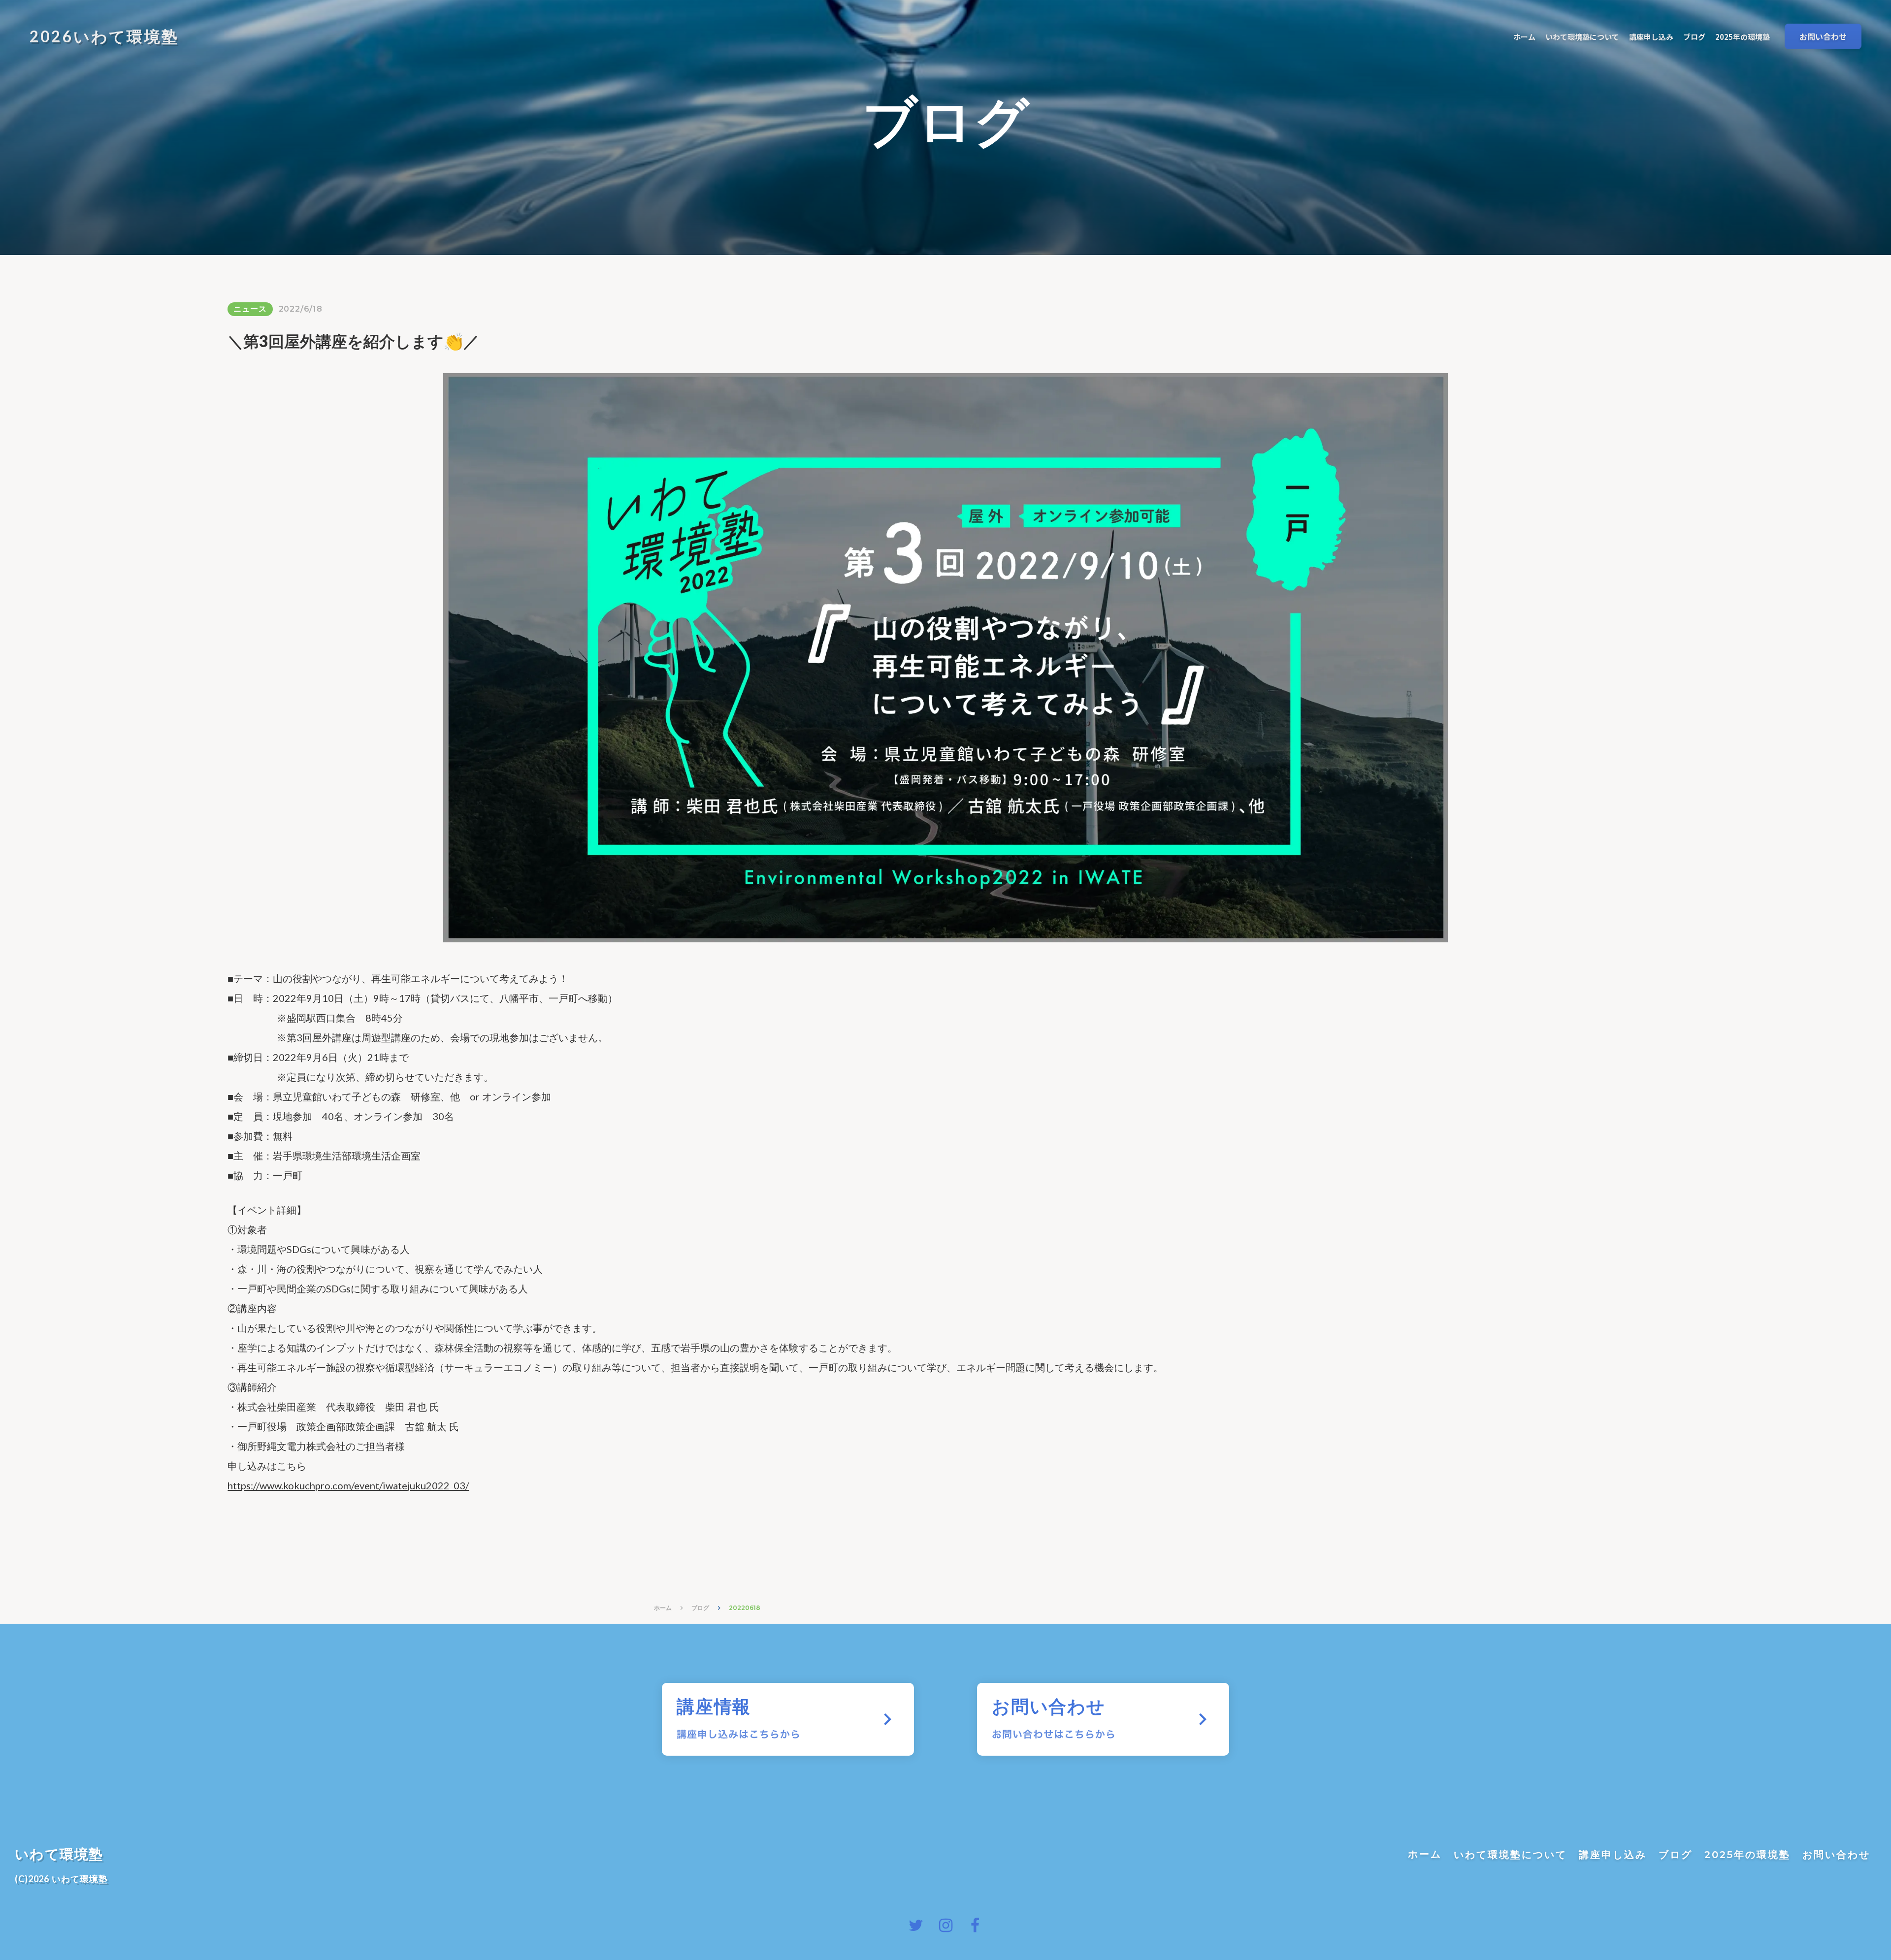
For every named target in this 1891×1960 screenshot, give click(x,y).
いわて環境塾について (1510, 1855)
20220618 (745, 1608)
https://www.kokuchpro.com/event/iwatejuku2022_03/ (348, 1485)
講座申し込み (1613, 1855)
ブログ (700, 1608)
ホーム (663, 1608)
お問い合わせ (1836, 1855)
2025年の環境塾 (1747, 1855)
